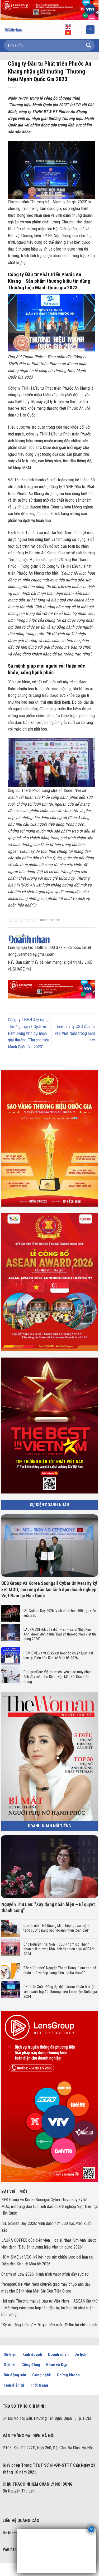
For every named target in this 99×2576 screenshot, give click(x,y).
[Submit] (89, 45)
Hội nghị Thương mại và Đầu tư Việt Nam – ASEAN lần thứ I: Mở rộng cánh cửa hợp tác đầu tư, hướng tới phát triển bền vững (49, 2308)
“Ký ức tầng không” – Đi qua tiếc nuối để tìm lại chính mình (49, 2325)
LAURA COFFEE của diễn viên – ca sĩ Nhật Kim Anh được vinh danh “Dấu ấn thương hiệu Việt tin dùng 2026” (60, 1634)
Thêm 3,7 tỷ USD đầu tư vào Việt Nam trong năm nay (75, 1033)
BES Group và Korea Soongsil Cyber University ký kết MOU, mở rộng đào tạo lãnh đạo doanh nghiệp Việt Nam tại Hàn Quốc (49, 1589)
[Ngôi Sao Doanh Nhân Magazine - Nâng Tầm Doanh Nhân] (17, 30)
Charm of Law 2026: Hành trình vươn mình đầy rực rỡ (45, 2274)
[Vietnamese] (68, 32)
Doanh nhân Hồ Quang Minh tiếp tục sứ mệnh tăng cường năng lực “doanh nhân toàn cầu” (57, 1928)
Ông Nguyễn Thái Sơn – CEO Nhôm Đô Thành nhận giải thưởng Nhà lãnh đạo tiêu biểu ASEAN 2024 (59, 1949)
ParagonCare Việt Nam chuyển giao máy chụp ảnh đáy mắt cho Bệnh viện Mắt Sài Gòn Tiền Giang (58, 1677)
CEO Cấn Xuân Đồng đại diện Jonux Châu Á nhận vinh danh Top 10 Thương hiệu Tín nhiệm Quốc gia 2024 (60, 1991)
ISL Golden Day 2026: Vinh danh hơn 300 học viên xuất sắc (60, 1613)
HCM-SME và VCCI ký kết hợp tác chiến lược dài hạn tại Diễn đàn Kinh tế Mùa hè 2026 (58, 1656)
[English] (68, 27)
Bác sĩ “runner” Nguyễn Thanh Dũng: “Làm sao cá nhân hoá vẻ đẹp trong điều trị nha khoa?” (60, 1970)
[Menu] (90, 30)
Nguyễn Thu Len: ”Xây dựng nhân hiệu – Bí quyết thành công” (48, 1907)
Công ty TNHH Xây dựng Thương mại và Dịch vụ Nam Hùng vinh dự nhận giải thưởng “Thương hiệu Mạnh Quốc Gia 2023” (29, 1033)
